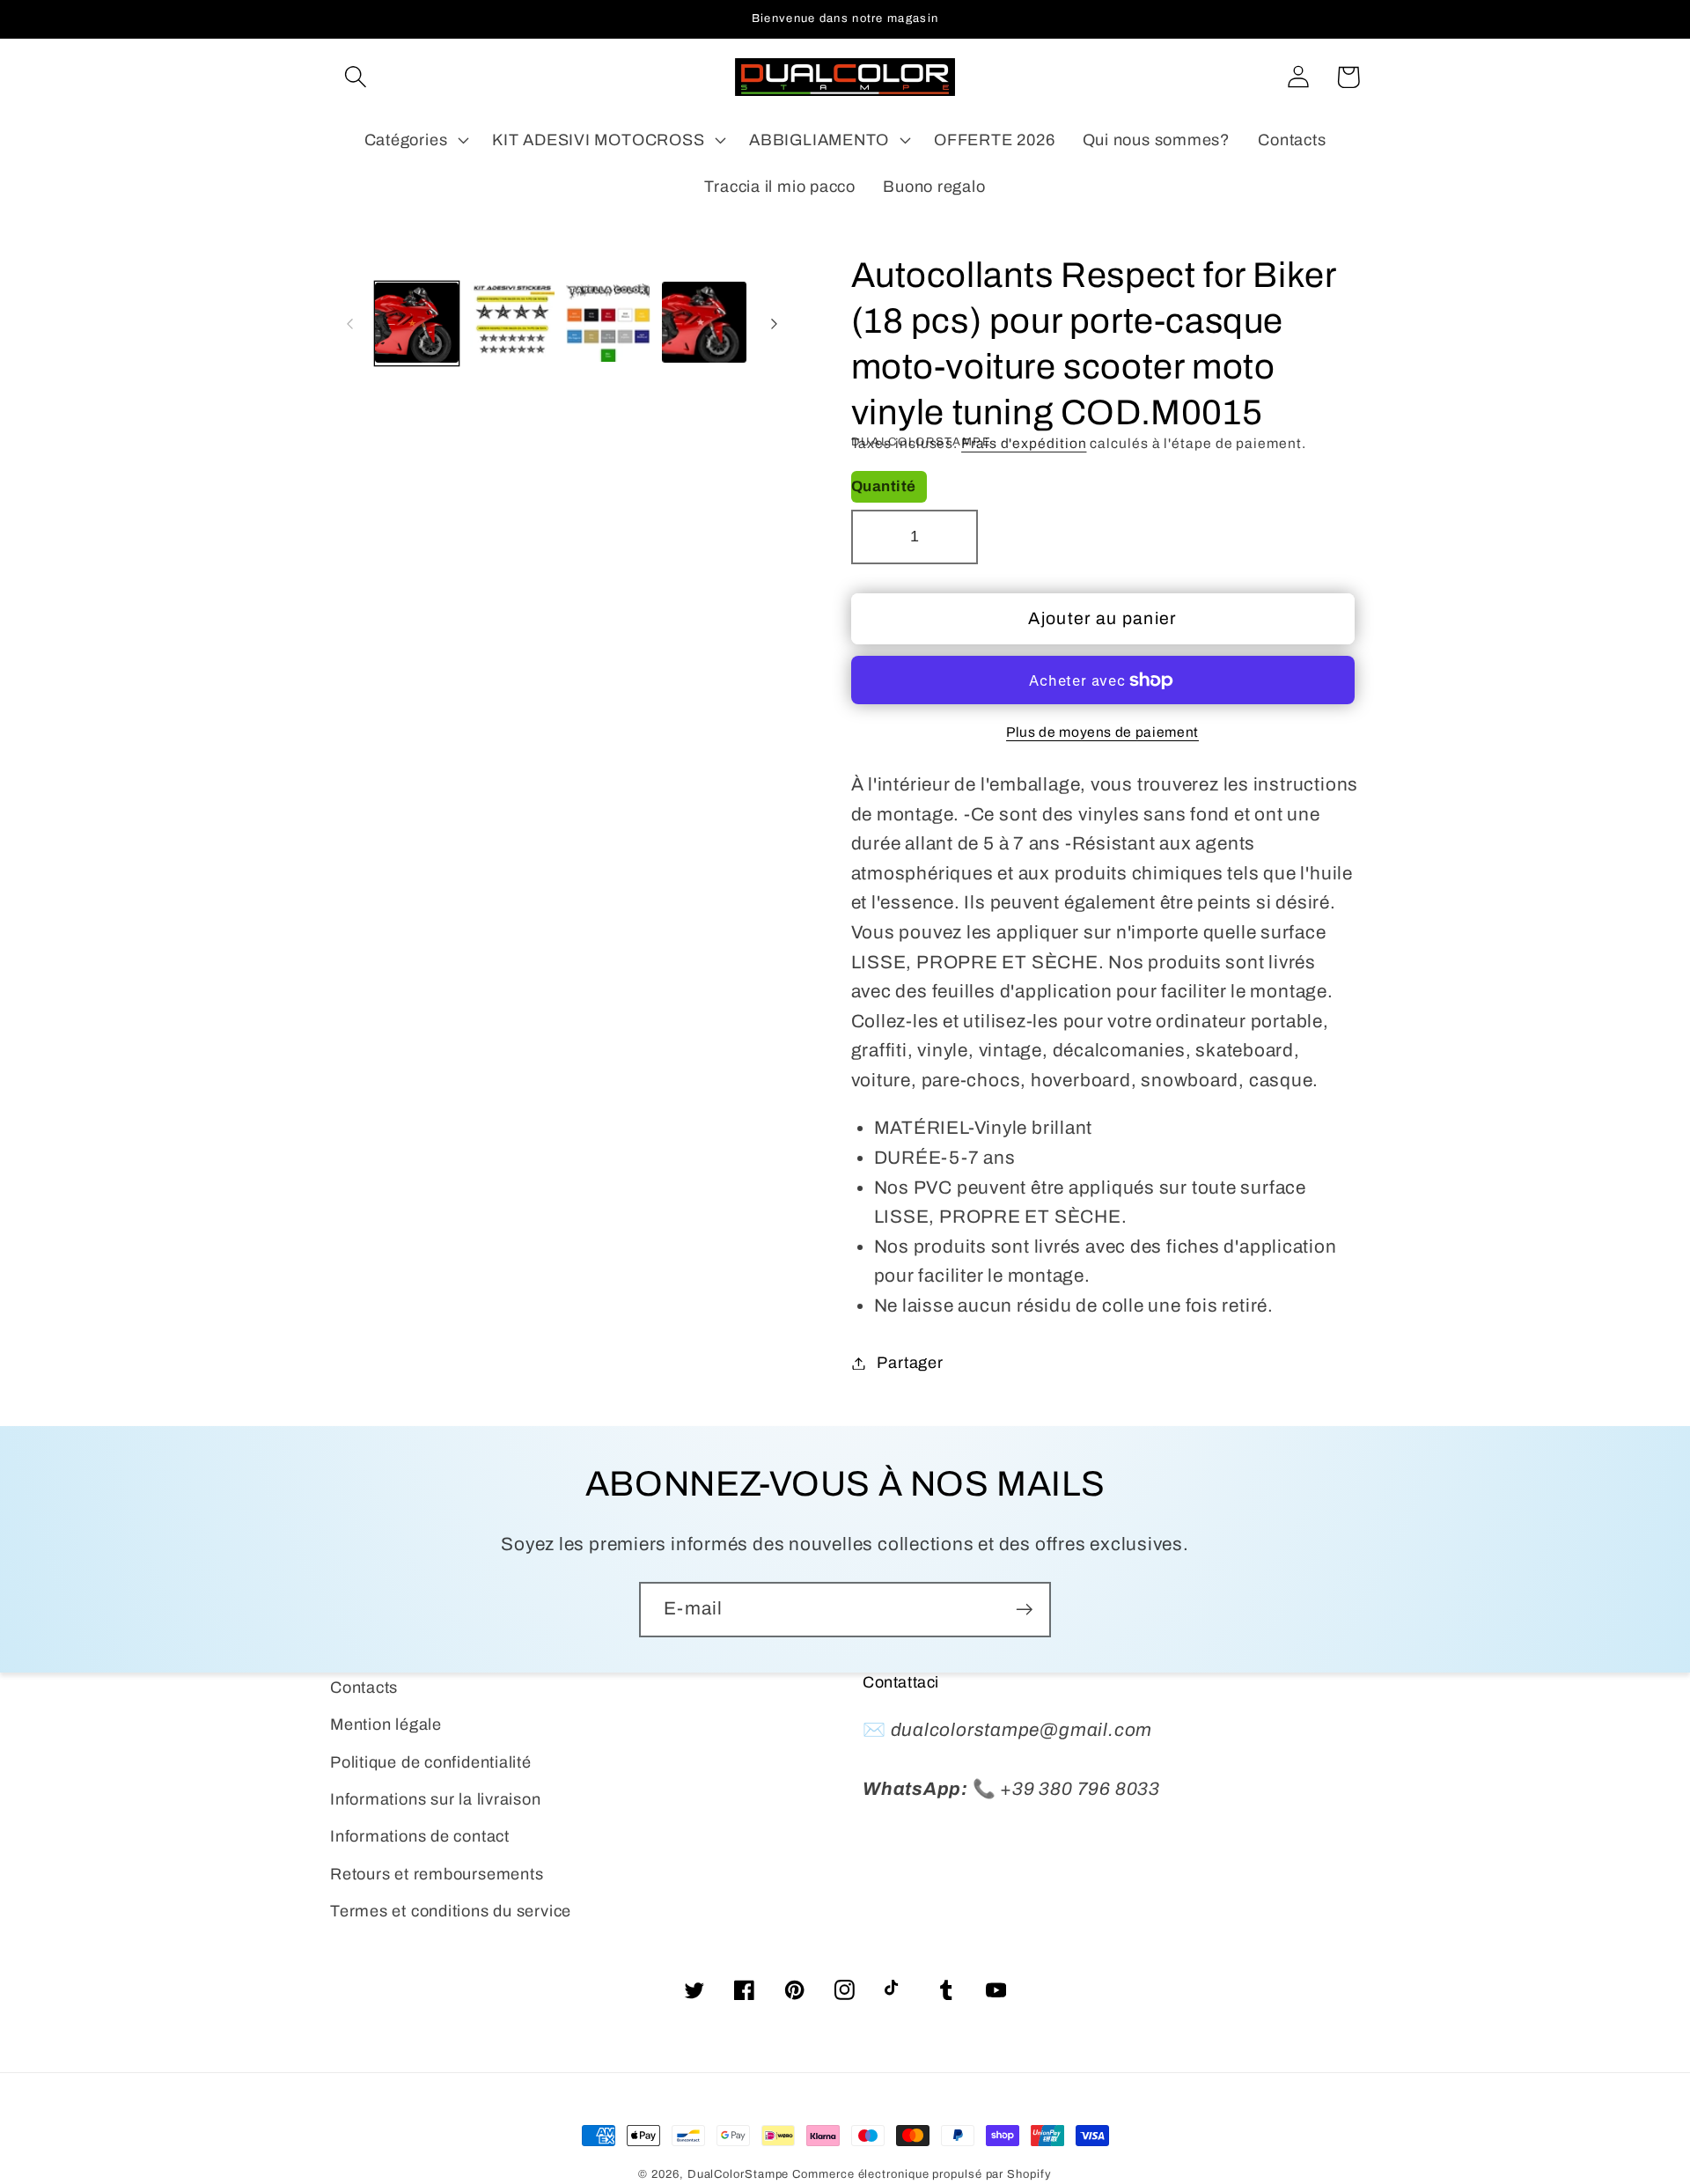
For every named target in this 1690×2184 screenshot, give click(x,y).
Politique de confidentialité (431, 1762)
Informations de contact (420, 1836)
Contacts (364, 1688)
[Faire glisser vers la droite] (775, 324)
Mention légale (386, 1724)
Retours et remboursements (437, 1874)
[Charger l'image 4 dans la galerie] (704, 324)
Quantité (884, 486)
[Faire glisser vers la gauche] (349, 324)
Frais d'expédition (1024, 443)
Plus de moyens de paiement (1102, 732)
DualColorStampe (738, 2174)
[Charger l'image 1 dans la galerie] (417, 324)
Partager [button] (910, 1363)
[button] (355, 77)
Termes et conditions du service (451, 1911)
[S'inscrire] (1024, 1610)
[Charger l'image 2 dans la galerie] (512, 324)
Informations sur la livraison (436, 1799)
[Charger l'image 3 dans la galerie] (608, 324)
